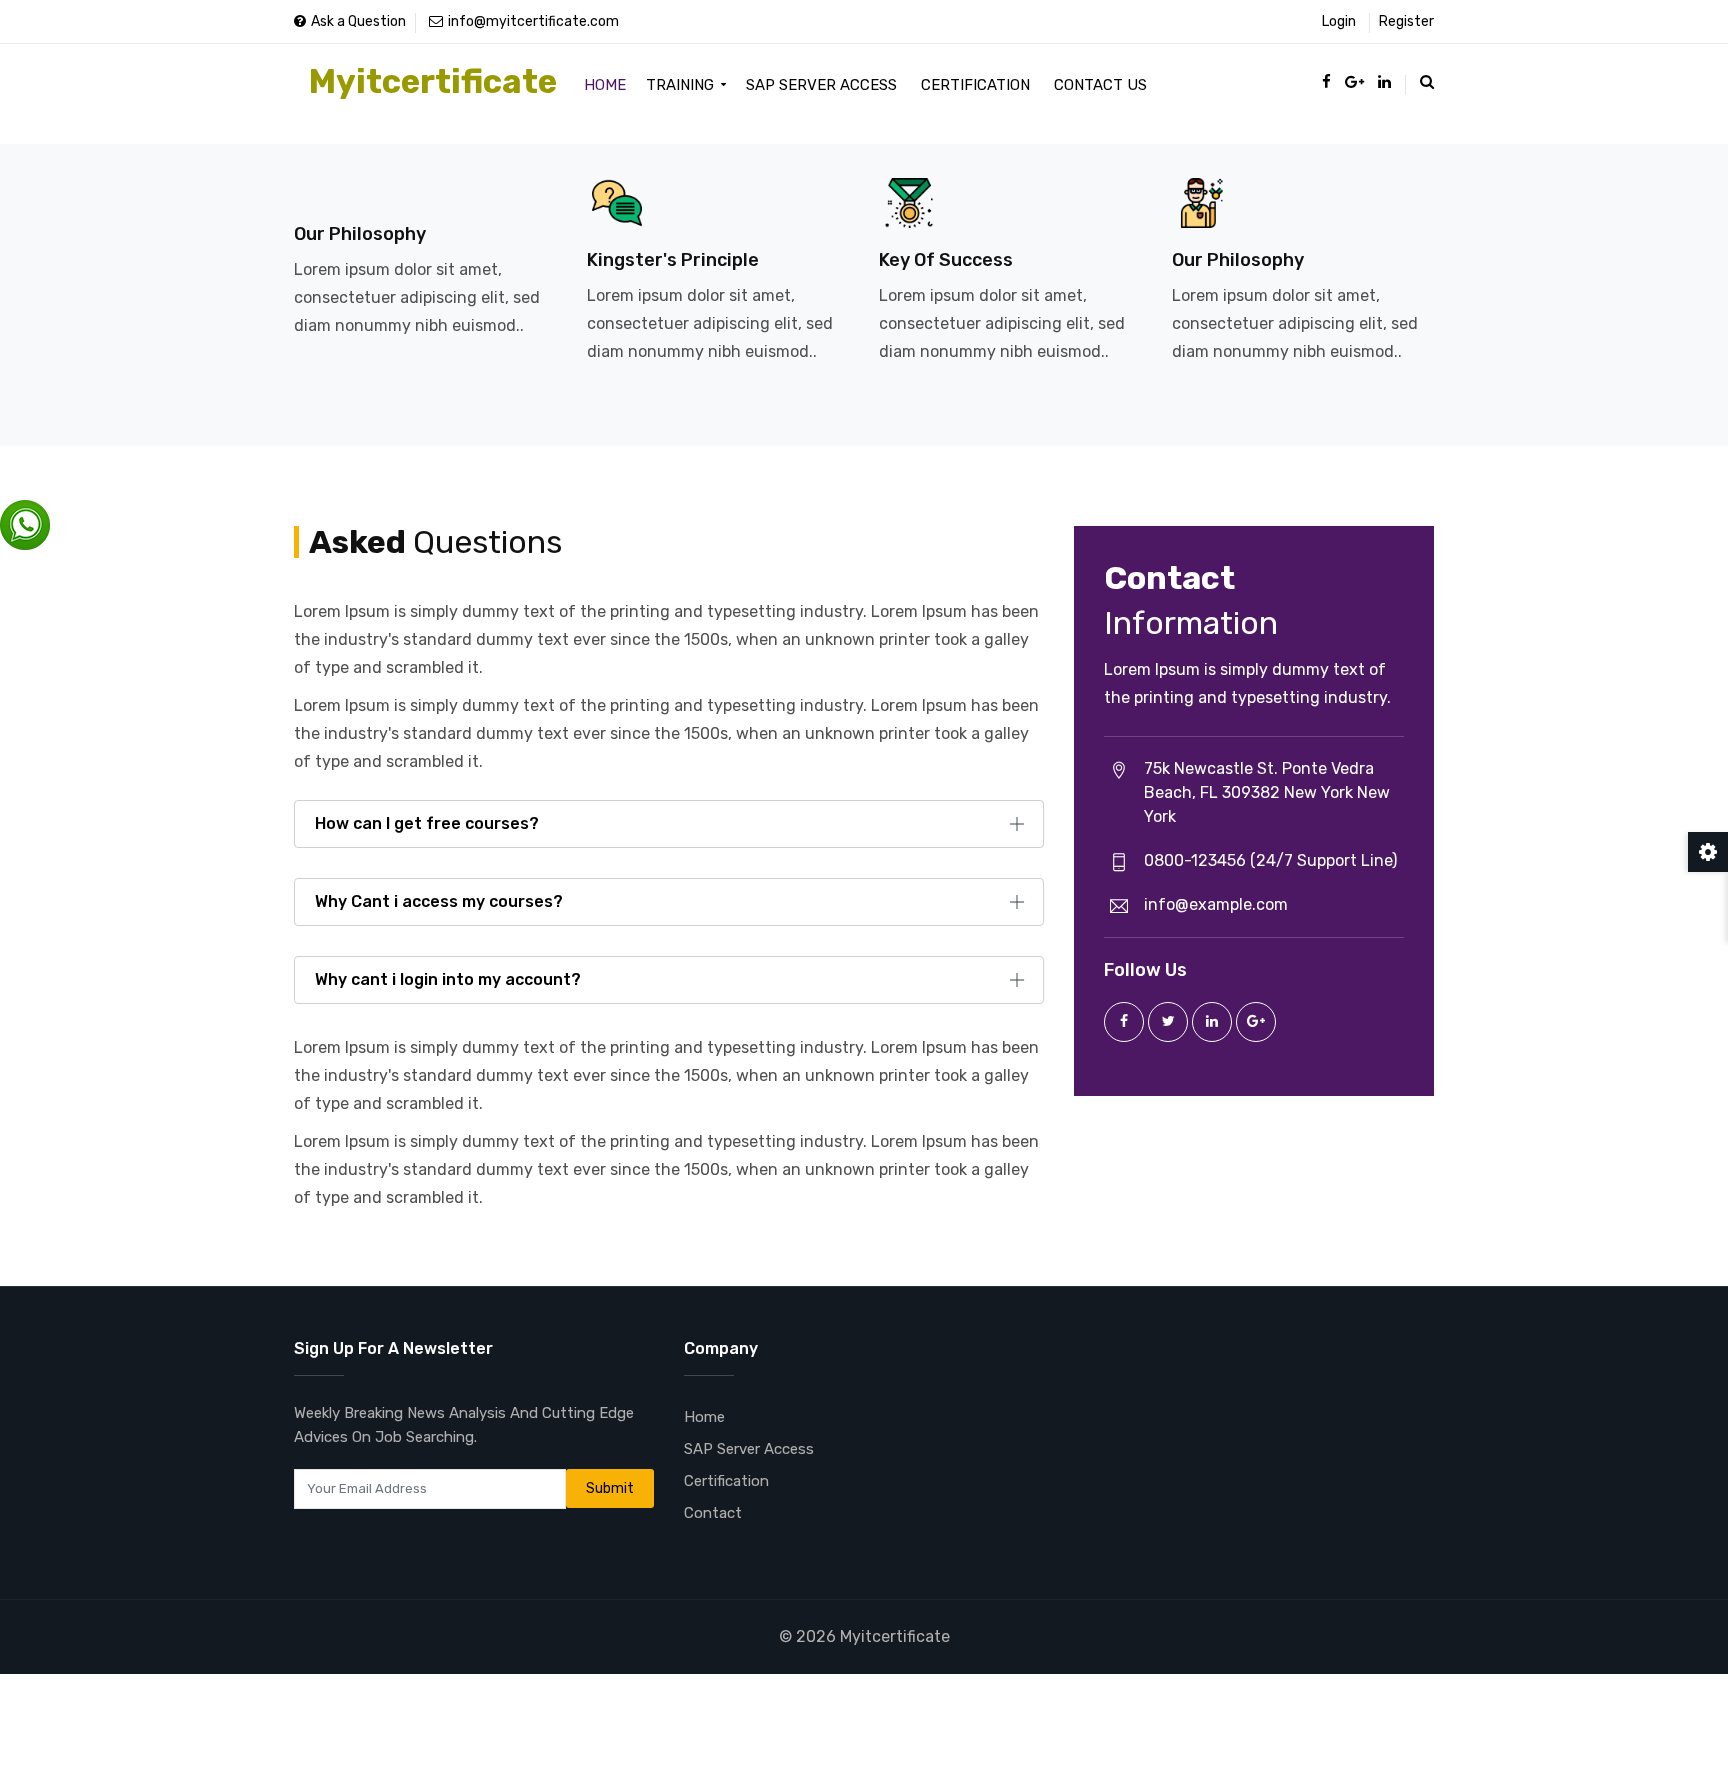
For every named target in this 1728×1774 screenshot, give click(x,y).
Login (1339, 21)
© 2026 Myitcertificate (864, 1636)
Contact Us (1100, 85)
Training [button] (682, 85)
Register (1406, 21)
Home (605, 85)
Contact (713, 1513)
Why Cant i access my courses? (439, 901)
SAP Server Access (821, 85)
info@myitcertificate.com (533, 21)
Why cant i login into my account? (448, 979)
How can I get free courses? (427, 823)
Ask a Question (358, 21)
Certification (975, 85)
